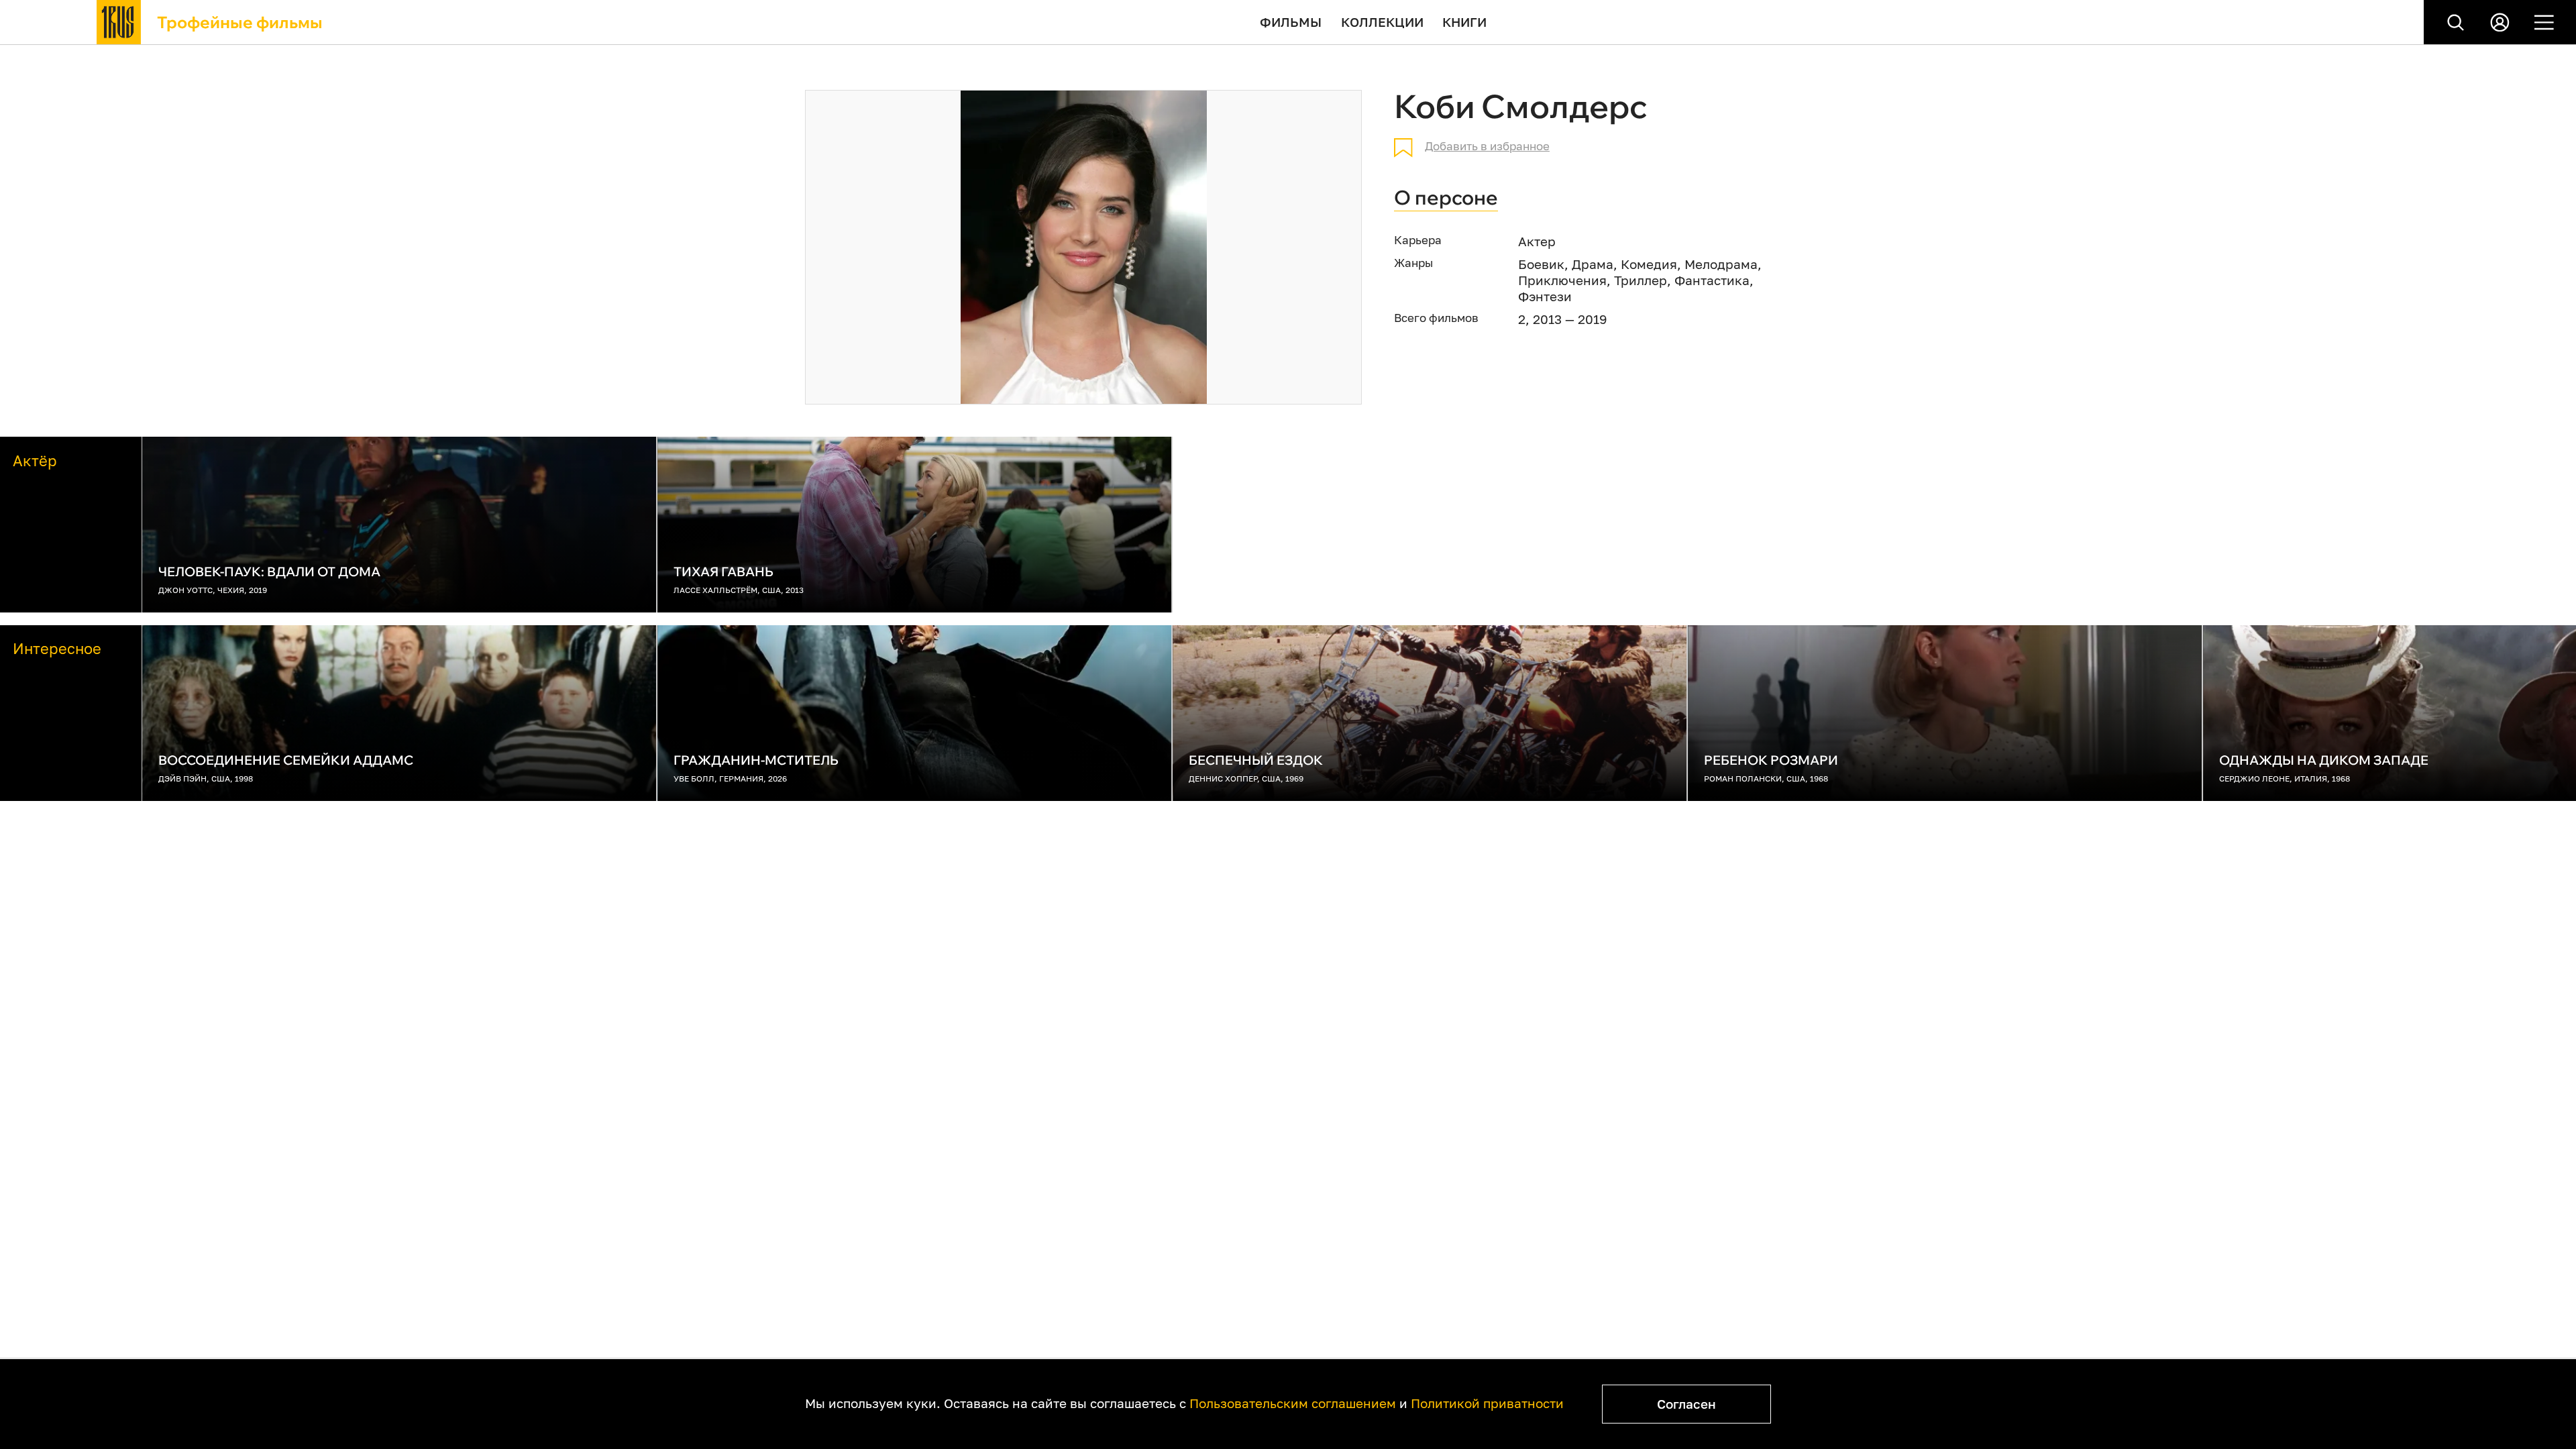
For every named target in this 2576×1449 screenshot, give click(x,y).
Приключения (1562, 280)
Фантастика (1712, 280)
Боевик (1541, 264)
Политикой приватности (1487, 1403)
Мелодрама (1721, 264)
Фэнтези (1545, 296)
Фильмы (1291, 22)
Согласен (1686, 1404)
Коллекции (1382, 22)
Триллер (1641, 280)
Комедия (1649, 264)
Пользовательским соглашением (1293, 1403)
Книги (1464, 22)
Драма (1593, 264)
